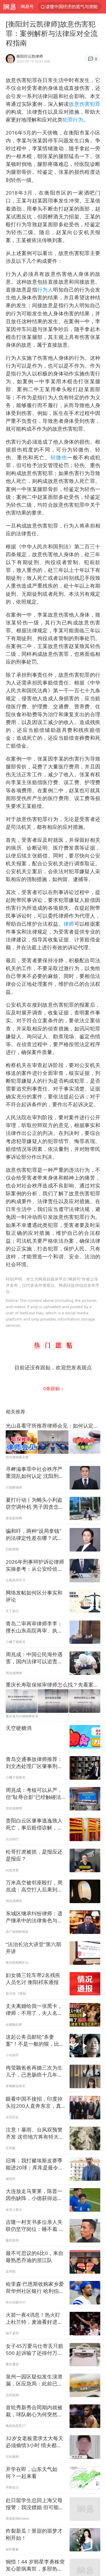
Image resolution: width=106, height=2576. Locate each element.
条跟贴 (52, 1388)
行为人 (45, 289)
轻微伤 (59, 457)
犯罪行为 (73, 120)
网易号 (27, 6)
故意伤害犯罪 (85, 104)
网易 (9, 7)
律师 (69, 924)
